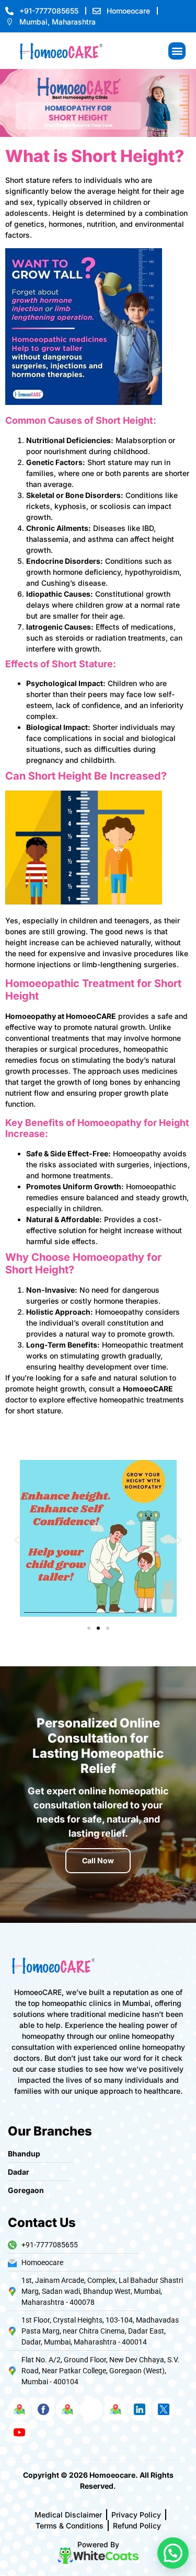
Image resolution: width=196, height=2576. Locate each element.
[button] (177, 51)
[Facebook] (43, 2409)
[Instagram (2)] (91, 2409)
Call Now (98, 1860)
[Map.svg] (19, 2409)
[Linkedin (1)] (140, 2409)
